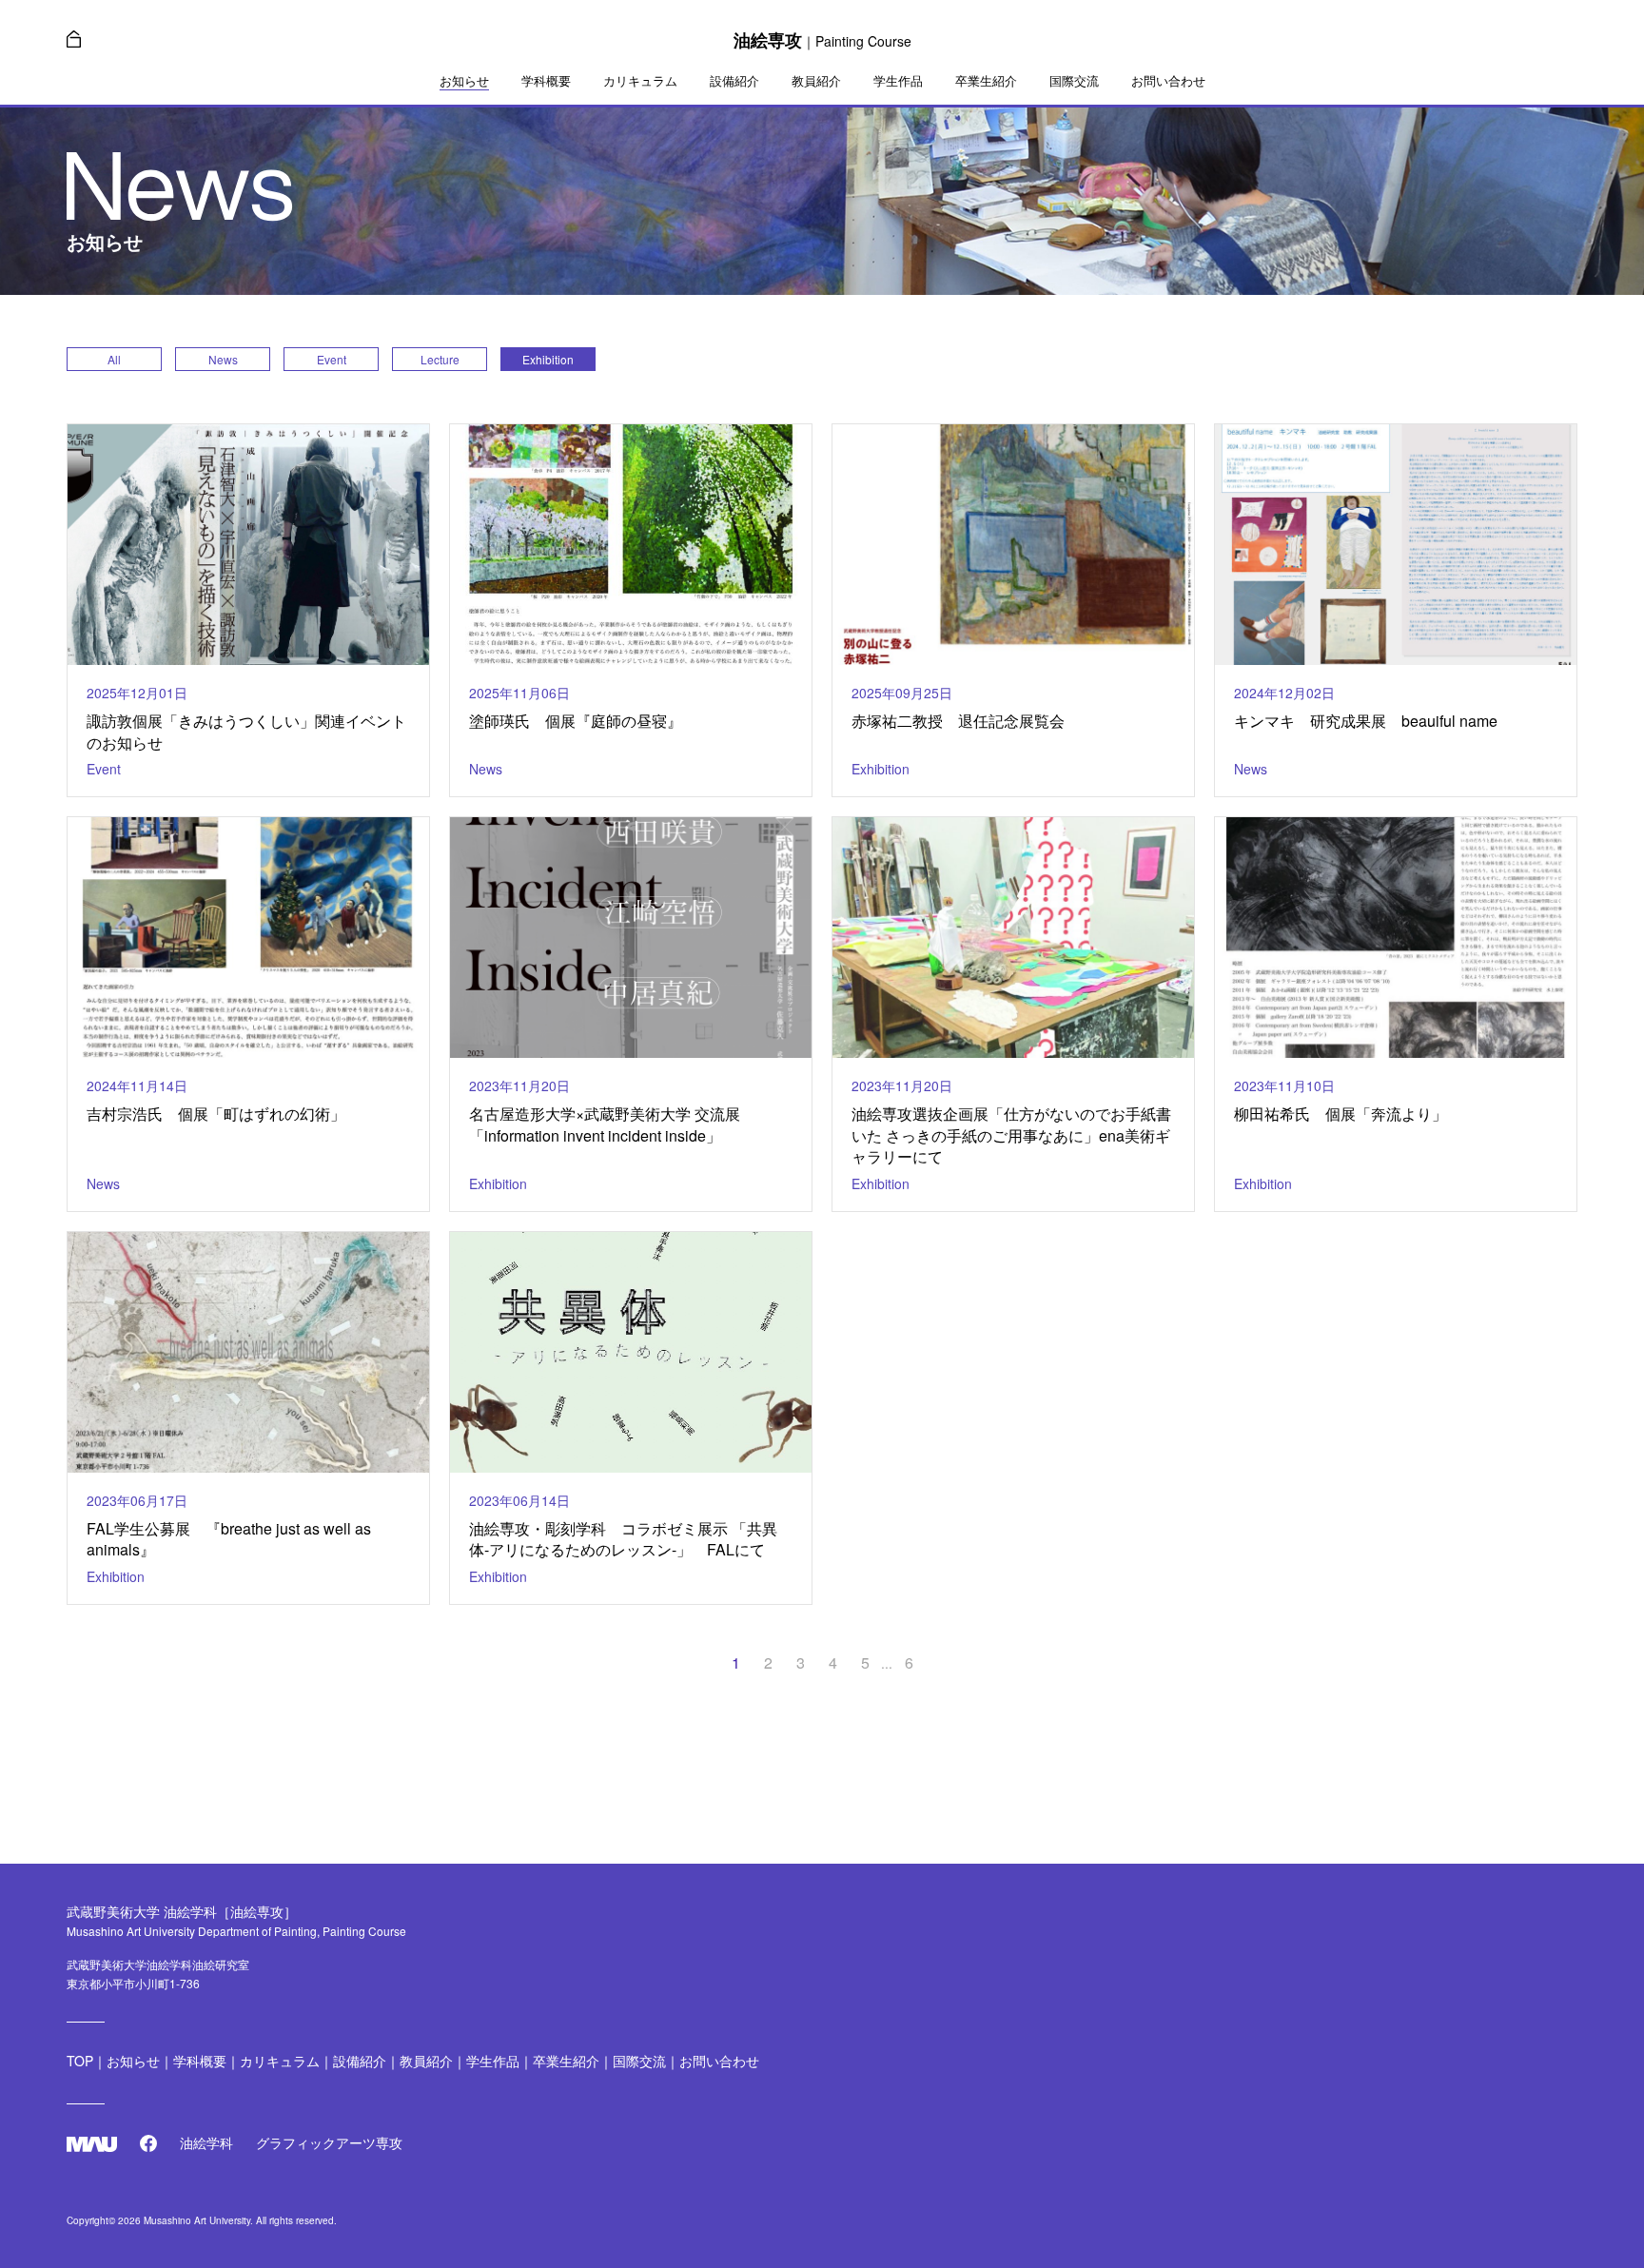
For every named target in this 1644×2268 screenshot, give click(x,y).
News (223, 359)
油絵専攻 (822, 40)
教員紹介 (816, 81)
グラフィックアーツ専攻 (329, 2142)
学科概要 (546, 81)
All (114, 359)
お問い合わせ (1168, 81)
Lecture (440, 359)
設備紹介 (734, 81)
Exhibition (548, 359)
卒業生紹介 (986, 81)
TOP (80, 2061)
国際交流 (1074, 81)
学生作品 (898, 81)
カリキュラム (640, 81)
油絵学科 (206, 2142)
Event (332, 359)
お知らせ (464, 81)
